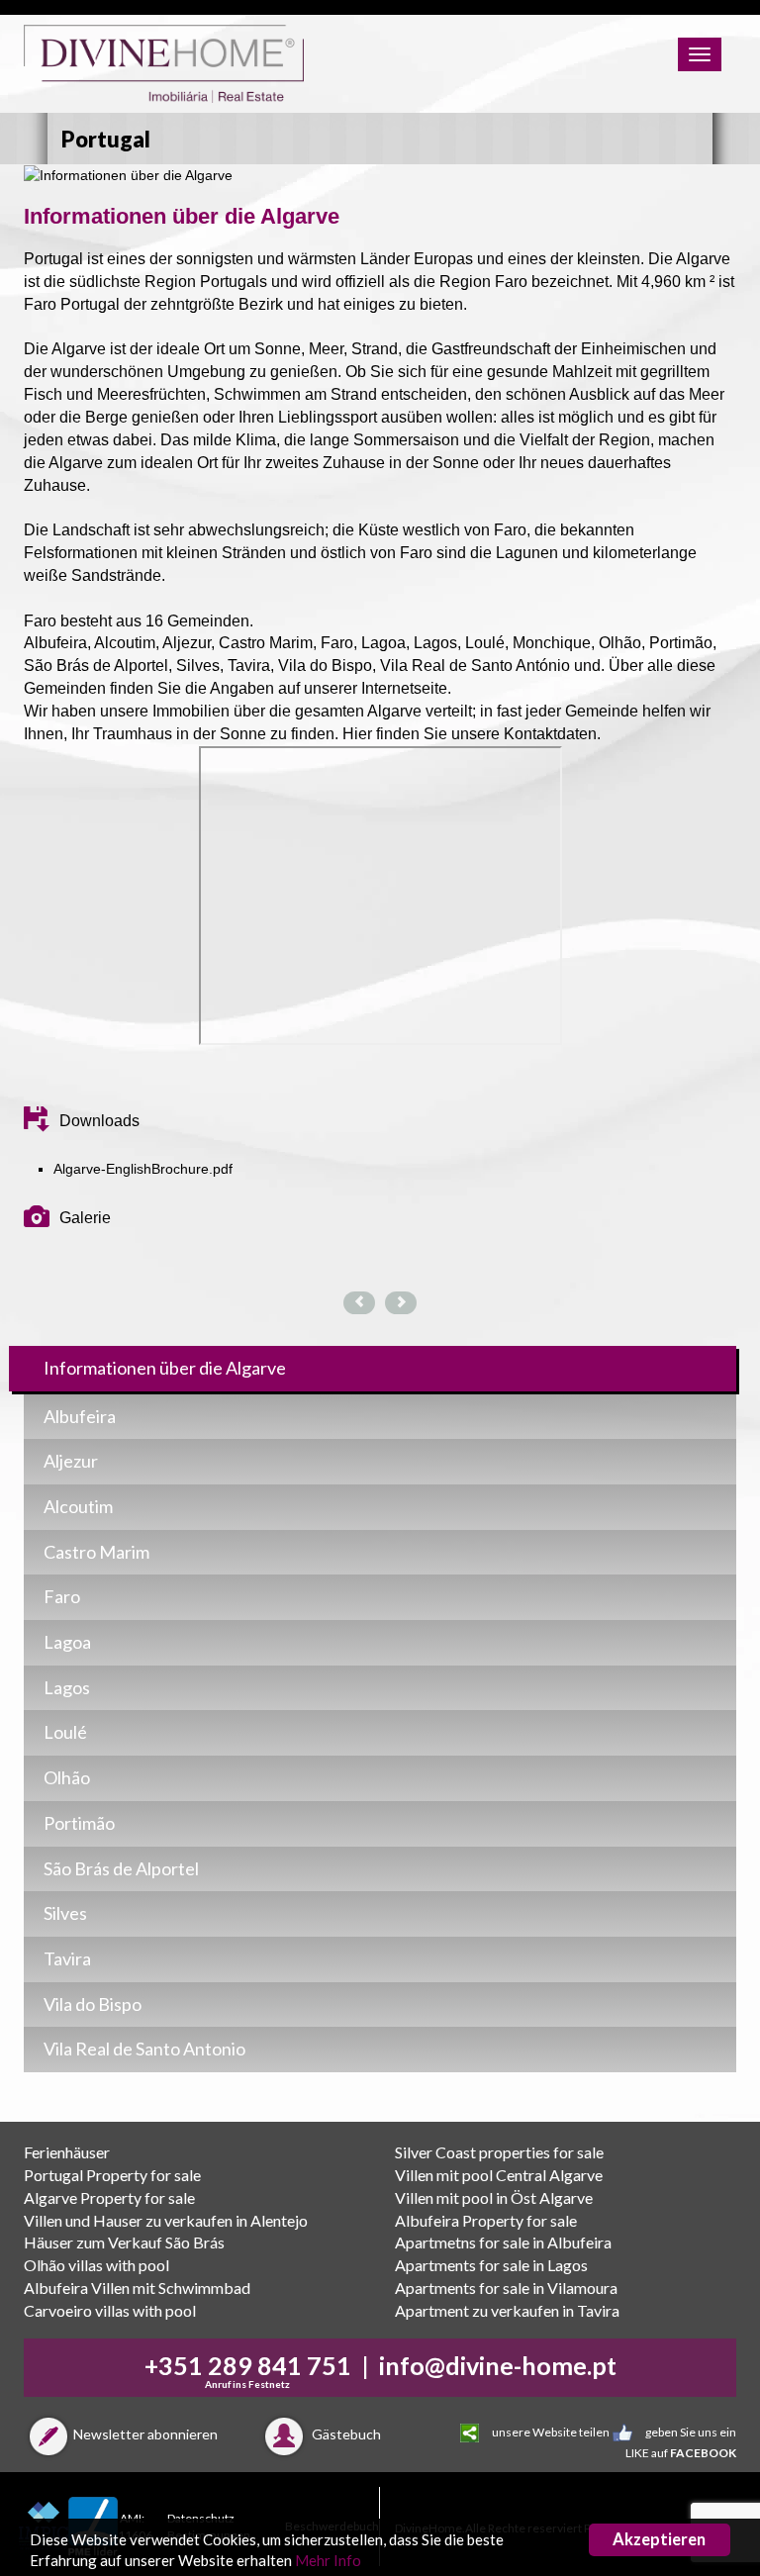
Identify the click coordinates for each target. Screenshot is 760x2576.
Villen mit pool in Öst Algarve (494, 2197)
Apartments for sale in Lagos (491, 2265)
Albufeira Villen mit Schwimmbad (137, 2288)
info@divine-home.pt (498, 2365)
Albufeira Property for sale (486, 2220)
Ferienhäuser (67, 2152)
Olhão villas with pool (96, 2265)
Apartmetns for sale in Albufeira (503, 2242)
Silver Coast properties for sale (499, 2152)
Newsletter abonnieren (145, 2434)
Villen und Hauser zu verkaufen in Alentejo (166, 2220)
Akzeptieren (659, 2539)
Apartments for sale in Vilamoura (506, 2288)
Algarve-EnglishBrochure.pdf (143, 1169)
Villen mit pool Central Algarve (499, 2175)
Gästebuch (345, 2434)
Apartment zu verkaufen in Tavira (507, 2310)
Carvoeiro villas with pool (110, 2310)
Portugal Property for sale (112, 2175)
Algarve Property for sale (109, 2197)
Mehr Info (328, 2560)
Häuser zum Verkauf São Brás (124, 2242)
